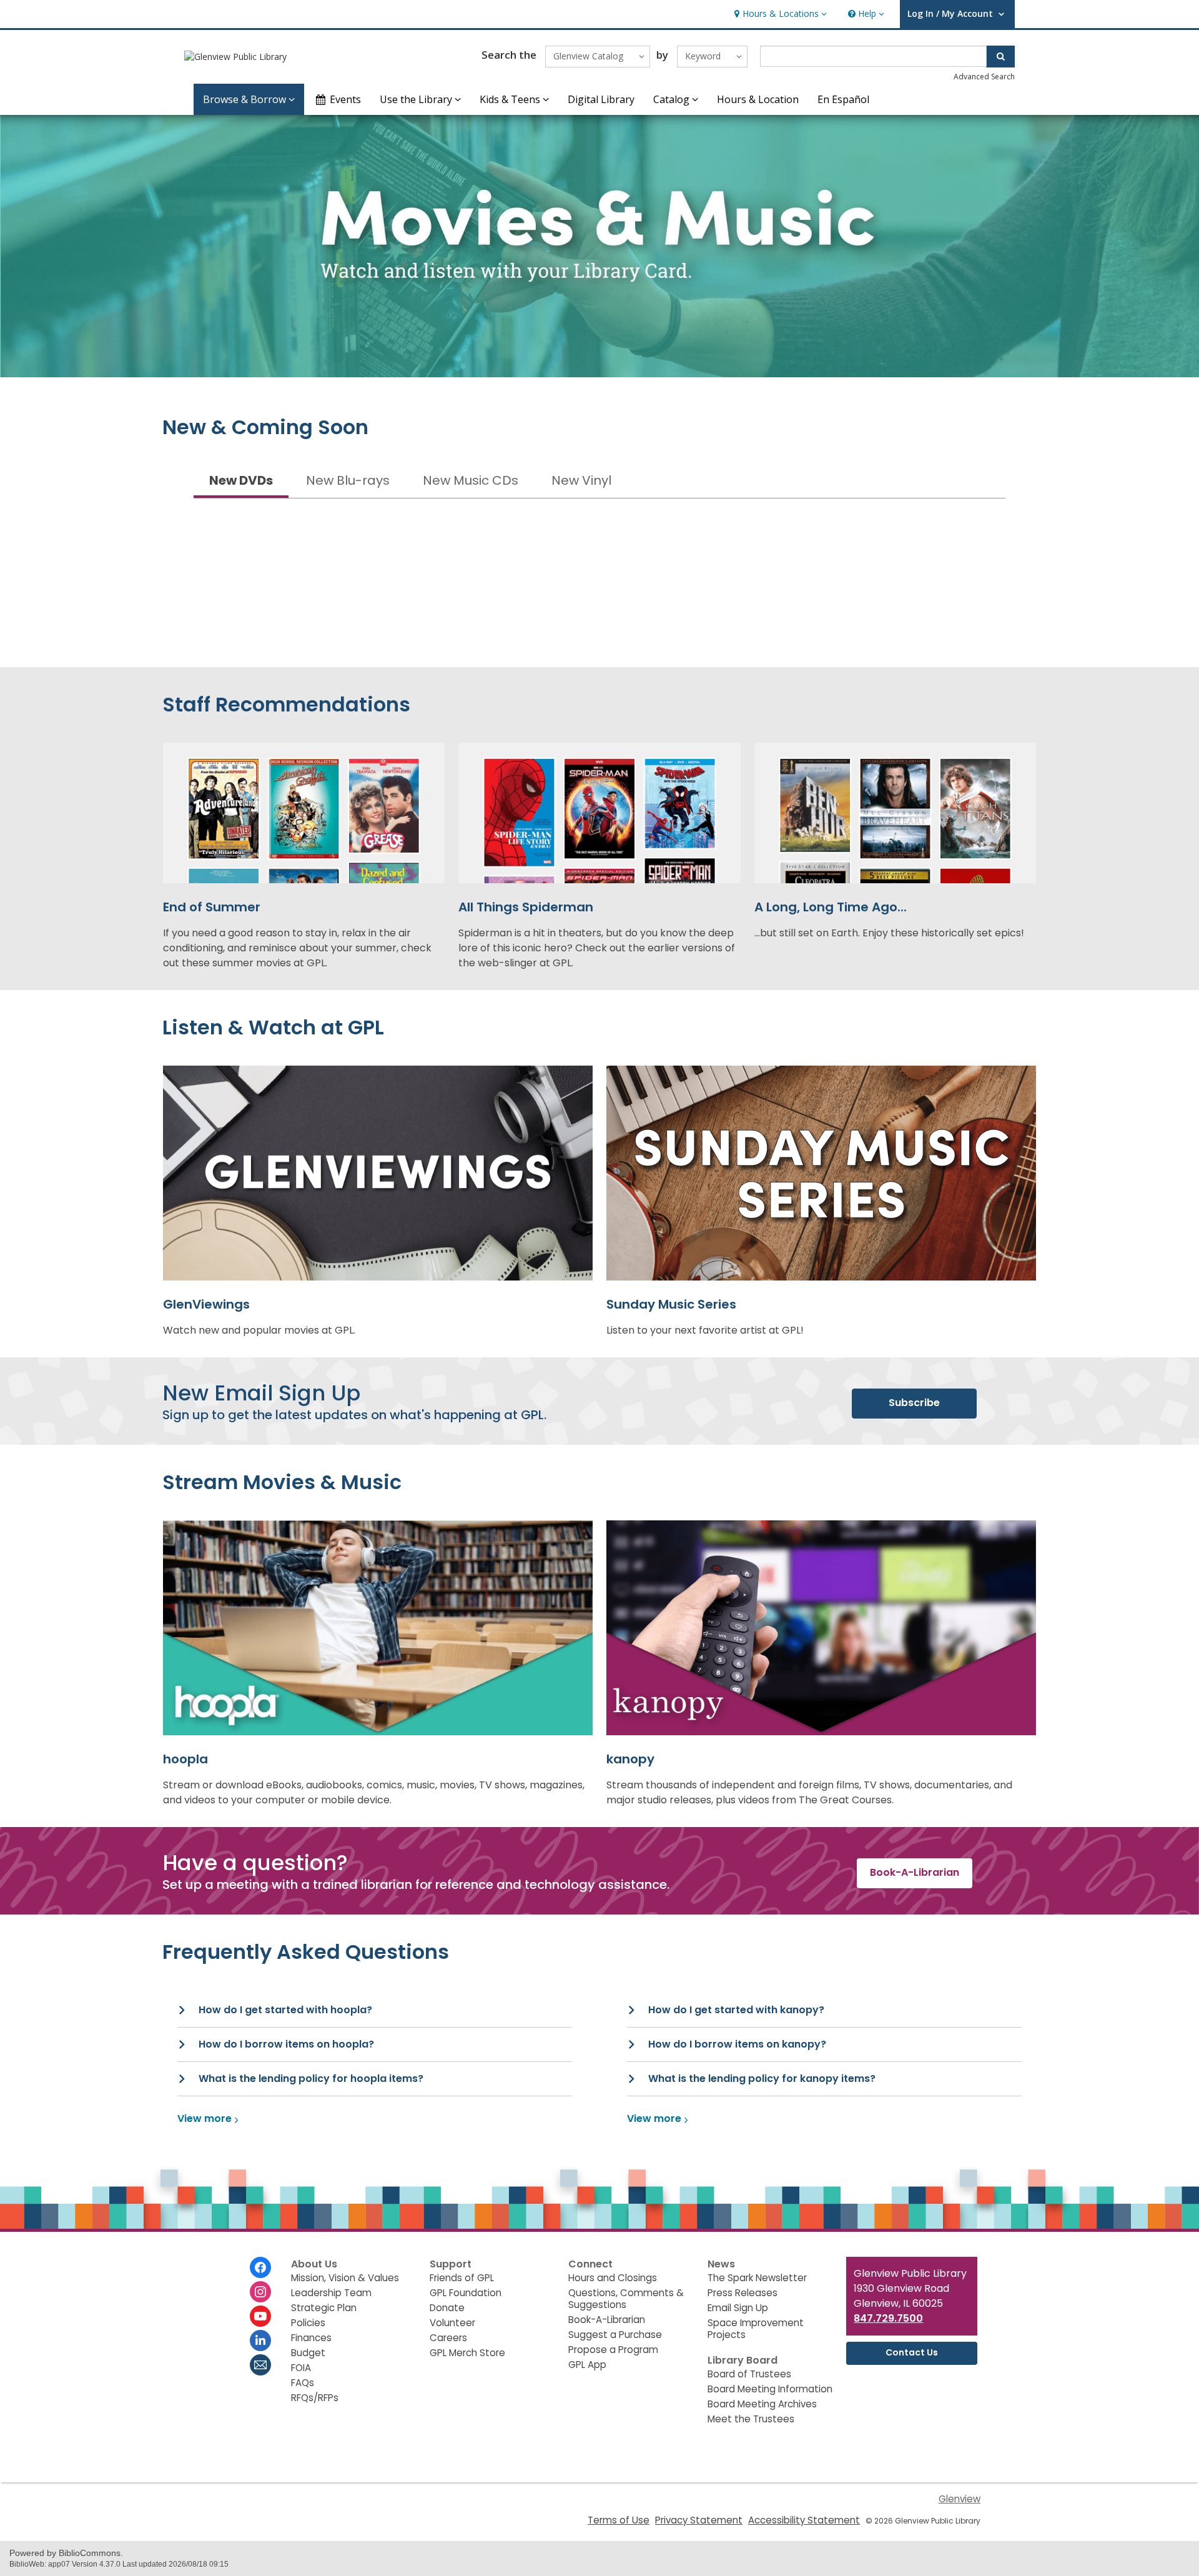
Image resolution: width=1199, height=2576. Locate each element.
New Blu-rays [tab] (348, 480)
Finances (311, 2338)
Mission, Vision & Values (345, 2278)
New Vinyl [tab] (581, 480)
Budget (308, 2353)
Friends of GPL (462, 2278)
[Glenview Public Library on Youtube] (260, 2316)
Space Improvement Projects (756, 2329)
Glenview (960, 2499)
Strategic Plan (324, 2308)
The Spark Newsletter (757, 2278)
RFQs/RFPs (315, 2398)
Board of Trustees (749, 2374)
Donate (447, 2308)
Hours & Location (758, 99)
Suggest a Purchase (615, 2335)
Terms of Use (619, 2520)
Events (345, 99)
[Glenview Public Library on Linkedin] (260, 2341)
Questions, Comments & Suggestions (626, 2299)
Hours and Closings (613, 2278)
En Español (843, 99)
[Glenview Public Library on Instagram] (260, 2292)
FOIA (301, 2368)
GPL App (587, 2365)
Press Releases (743, 2293)
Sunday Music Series (671, 1304)
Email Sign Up (738, 2308)
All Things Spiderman (526, 907)
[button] (779, 14)
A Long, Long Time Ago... (831, 907)
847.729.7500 (888, 2318)
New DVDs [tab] (241, 480)
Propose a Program (613, 2350)
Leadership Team (331, 2293)
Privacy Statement (699, 2520)
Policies (308, 2323)
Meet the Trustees (751, 2419)
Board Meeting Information (770, 2389)
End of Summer (212, 907)
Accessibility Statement (804, 2520)
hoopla (185, 1759)
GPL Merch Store (467, 2353)
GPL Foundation (466, 2293)
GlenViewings (206, 1304)
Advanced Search (984, 77)
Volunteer (452, 2323)
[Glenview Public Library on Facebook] (260, 2267)
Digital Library (601, 99)
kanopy (630, 1759)
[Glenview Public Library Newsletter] (260, 2365)
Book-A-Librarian (607, 2320)
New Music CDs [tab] (471, 480)
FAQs (303, 2383)
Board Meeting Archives (762, 2404)
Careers (448, 2338)
